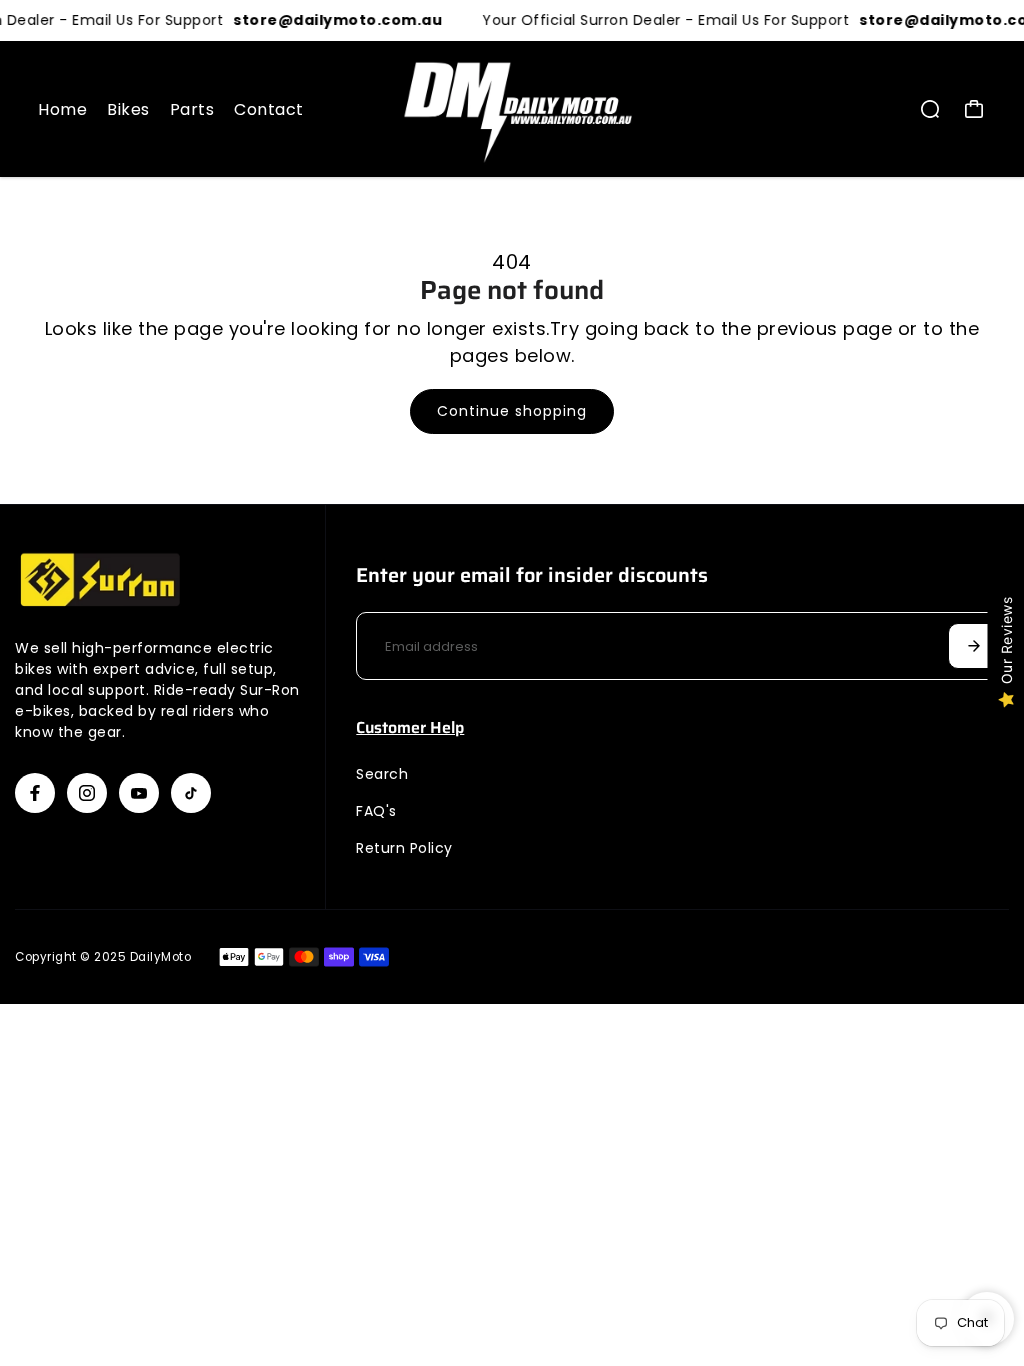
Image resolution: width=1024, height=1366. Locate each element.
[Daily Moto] (512, 109)
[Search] (930, 109)
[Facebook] (35, 793)
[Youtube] (139, 793)
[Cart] (974, 109)
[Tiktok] (191, 793)
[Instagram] (87, 793)
